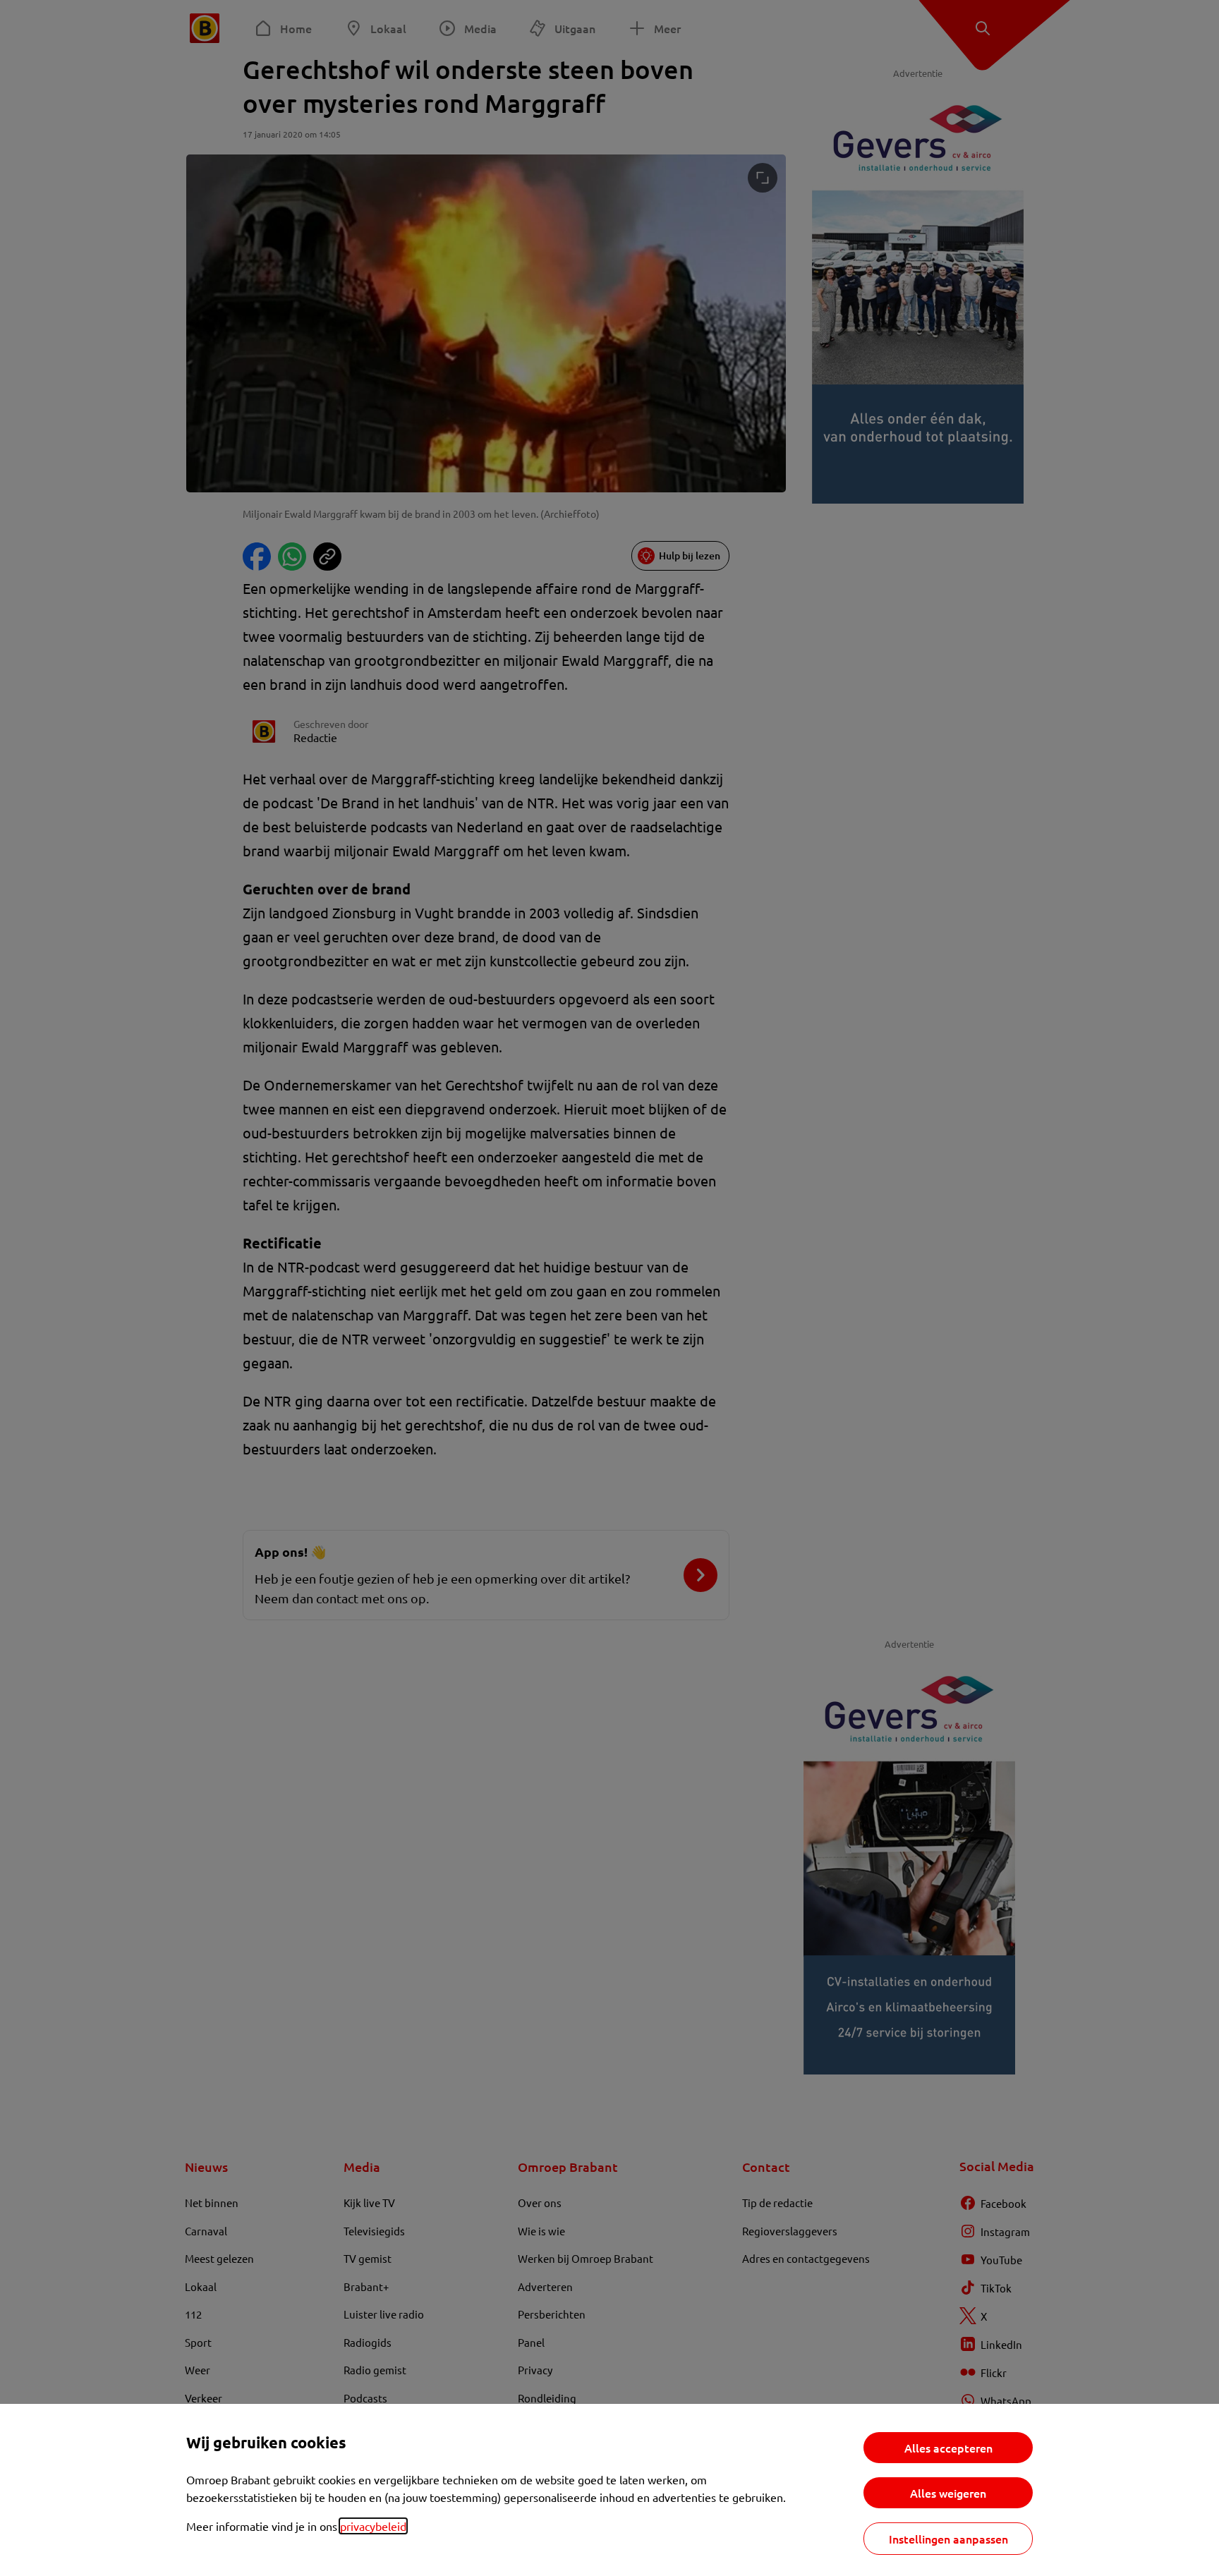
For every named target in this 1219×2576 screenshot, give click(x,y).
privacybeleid (373, 2526)
